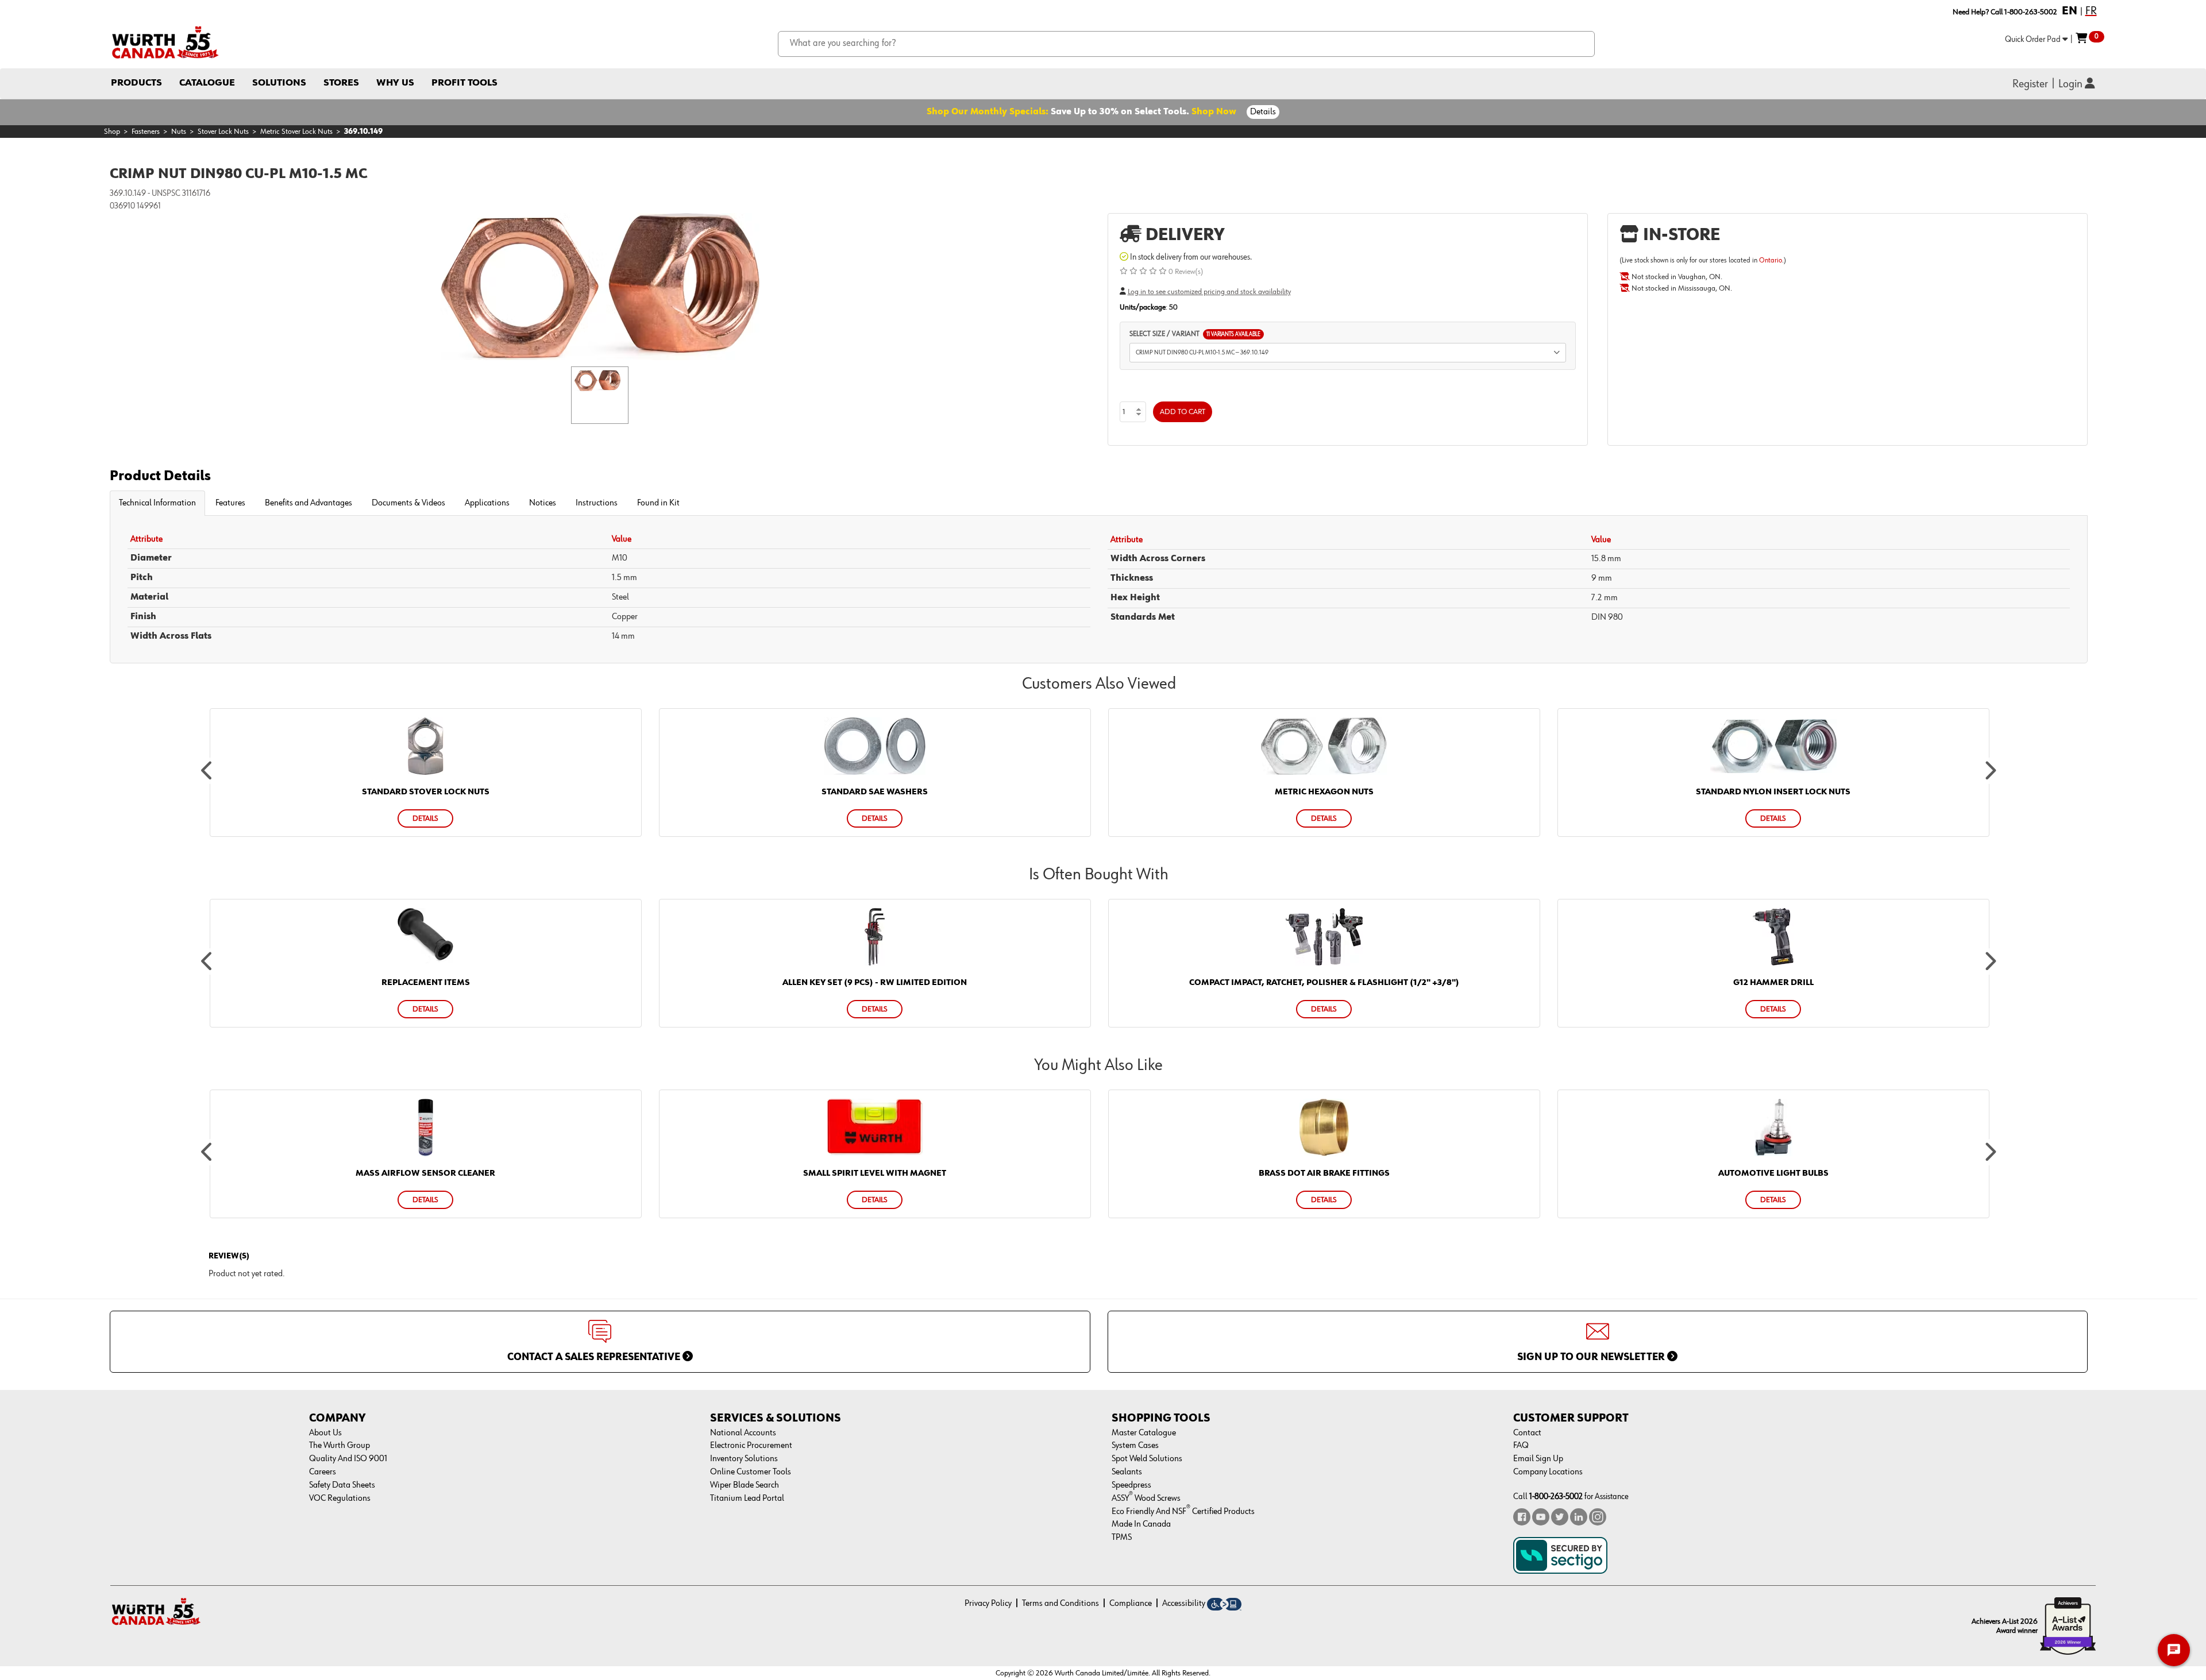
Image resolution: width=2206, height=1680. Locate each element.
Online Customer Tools (751, 1472)
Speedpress (1131, 1485)
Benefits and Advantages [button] (308, 503)
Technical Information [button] (157, 503)
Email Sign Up (1538, 1459)
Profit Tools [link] (464, 83)
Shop (112, 132)
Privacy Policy (988, 1604)
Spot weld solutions (1147, 1459)
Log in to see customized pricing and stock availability (1209, 292)
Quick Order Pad (2034, 39)
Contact (1527, 1433)
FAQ (1521, 1446)
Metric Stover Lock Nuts (296, 132)
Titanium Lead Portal (747, 1499)
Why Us (395, 83)
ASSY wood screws (1146, 1499)
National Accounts (743, 1433)
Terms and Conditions (1060, 1604)
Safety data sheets (342, 1485)
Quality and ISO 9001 (348, 1459)
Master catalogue (1144, 1433)
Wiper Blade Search (745, 1485)
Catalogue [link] (207, 83)
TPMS (1122, 1538)
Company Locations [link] (1548, 1472)
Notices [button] (543, 503)
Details (1263, 112)
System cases (1135, 1446)
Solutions (279, 83)
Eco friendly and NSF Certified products (1183, 1512)
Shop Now (1214, 112)
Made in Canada (1141, 1524)
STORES (341, 83)
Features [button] (230, 503)
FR (2091, 11)
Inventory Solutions (744, 1459)
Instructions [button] (597, 503)
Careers (323, 1472)
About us (325, 1433)
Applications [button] (487, 503)
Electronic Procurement (751, 1446)
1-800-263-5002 (1556, 1496)
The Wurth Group (340, 1446)
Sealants (1127, 1472)
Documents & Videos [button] (408, 503)
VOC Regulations (340, 1499)
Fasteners (146, 132)
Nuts (179, 132)
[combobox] (1187, 44)
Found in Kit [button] (658, 503)
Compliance (1131, 1604)
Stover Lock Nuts (223, 132)
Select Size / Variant (1195, 334)
